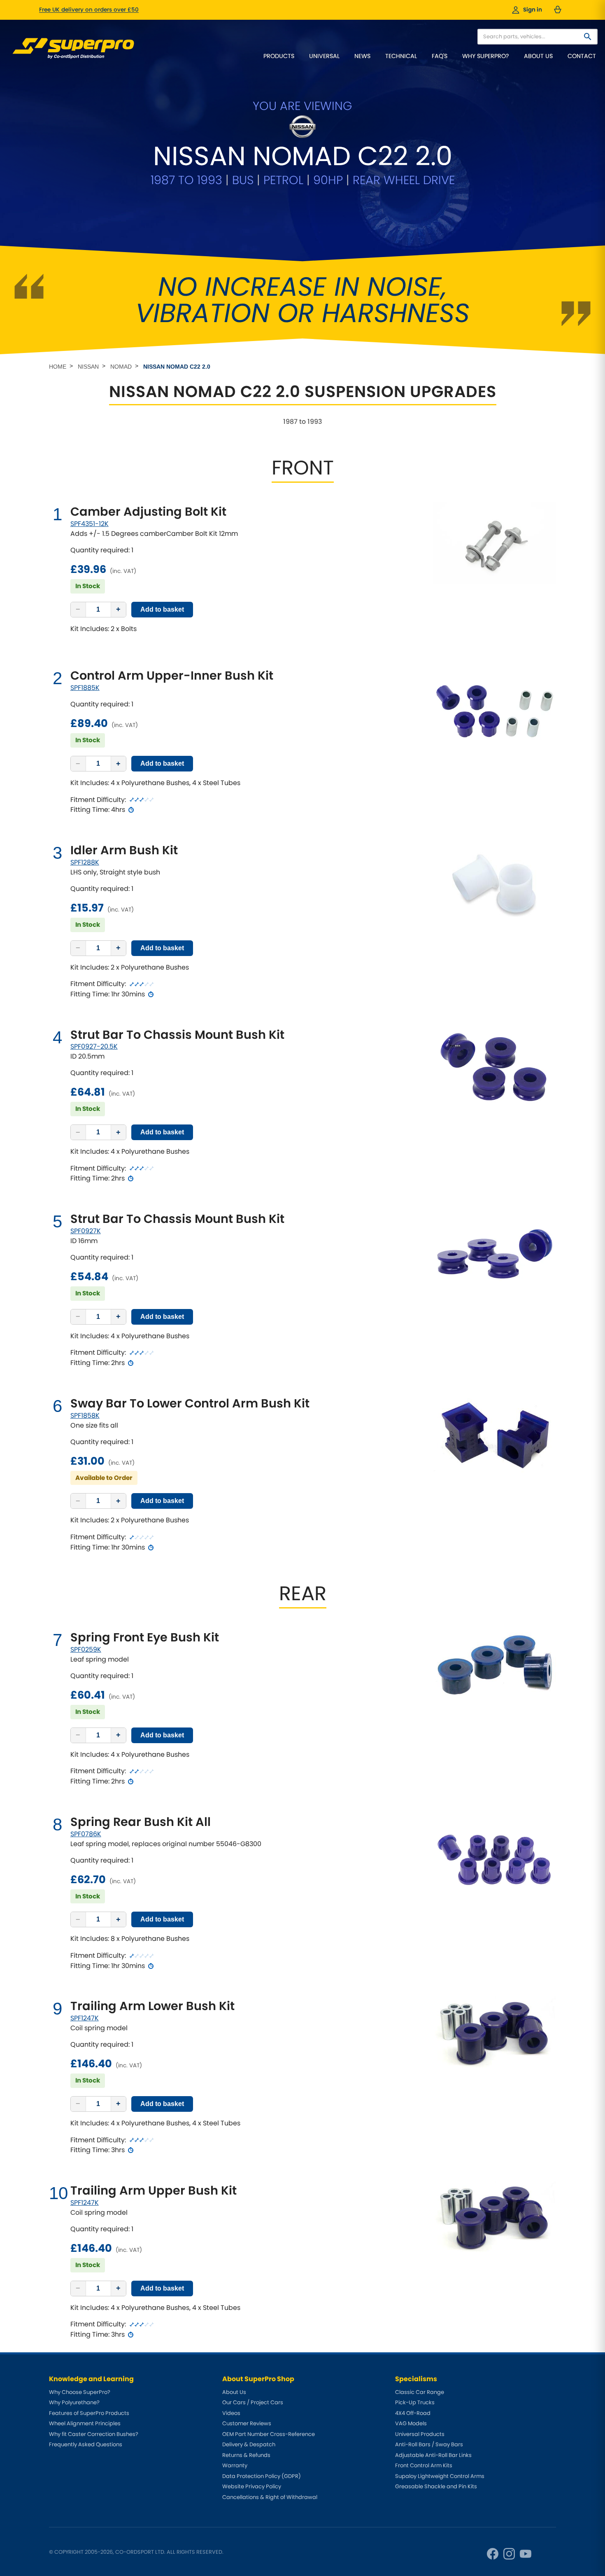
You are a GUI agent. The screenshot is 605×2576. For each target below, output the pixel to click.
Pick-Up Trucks (415, 2402)
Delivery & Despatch (249, 2444)
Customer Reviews (247, 2423)
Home (58, 367)
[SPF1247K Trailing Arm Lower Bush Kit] (494, 2032)
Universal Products (420, 2434)
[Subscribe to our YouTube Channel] (526, 2554)
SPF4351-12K (90, 524)
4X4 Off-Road (413, 2413)
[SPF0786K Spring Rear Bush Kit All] (494, 1856)
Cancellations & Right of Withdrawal (270, 2497)
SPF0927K (86, 1231)
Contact (582, 56)
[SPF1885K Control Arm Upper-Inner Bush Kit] (494, 710)
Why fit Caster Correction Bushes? (94, 2434)
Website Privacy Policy (252, 2486)
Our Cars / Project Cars (253, 2402)
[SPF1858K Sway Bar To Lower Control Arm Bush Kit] (494, 1440)
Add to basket (162, 609)
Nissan (88, 367)
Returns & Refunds (246, 2455)
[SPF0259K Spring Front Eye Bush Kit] (494, 1662)
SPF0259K (86, 1649)
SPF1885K (85, 688)
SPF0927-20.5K (94, 1046)
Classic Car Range (420, 2392)
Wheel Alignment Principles (85, 2423)
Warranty (235, 2465)
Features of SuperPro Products (89, 2413)
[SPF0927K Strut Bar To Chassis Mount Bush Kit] (494, 1253)
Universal (324, 56)
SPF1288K (85, 862)
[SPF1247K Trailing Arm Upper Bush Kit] (494, 2216)
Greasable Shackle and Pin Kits (436, 2486)
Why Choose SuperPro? (80, 2392)
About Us (538, 56)
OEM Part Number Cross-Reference (269, 2434)
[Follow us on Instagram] (509, 2554)
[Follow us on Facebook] (493, 2554)
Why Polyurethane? (74, 2402)
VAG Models (411, 2423)
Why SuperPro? (486, 56)
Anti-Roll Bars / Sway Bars (429, 2444)
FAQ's (440, 56)
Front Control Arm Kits (424, 2465)
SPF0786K (86, 1834)
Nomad (121, 367)
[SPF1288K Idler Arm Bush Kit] (494, 884)
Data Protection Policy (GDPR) (262, 2476)
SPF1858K (85, 1415)
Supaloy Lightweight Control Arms (440, 2476)
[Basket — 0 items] (558, 10)
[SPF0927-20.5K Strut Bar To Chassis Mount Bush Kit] (494, 1069)
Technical (401, 56)
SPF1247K (85, 2018)
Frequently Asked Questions (86, 2444)
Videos (231, 2413)
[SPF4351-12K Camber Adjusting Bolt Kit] (494, 543)
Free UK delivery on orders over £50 (89, 10)
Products (279, 56)
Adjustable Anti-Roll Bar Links (433, 2455)
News (362, 56)
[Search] (588, 37)
